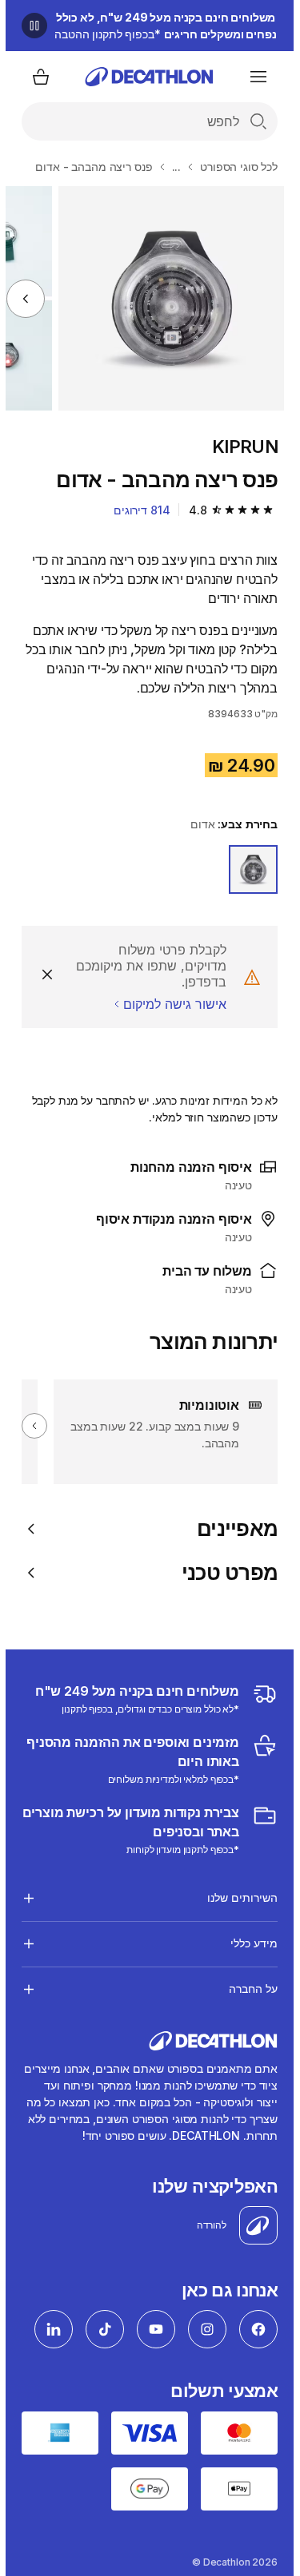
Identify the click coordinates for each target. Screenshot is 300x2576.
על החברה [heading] (248, 1989)
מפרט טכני (224, 1572)
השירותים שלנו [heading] (237, 1897)
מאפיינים (232, 1528)
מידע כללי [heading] (248, 1943)
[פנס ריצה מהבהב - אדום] (165, 298)
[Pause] (29, 26)
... (171, 167)
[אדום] (248, 869)
